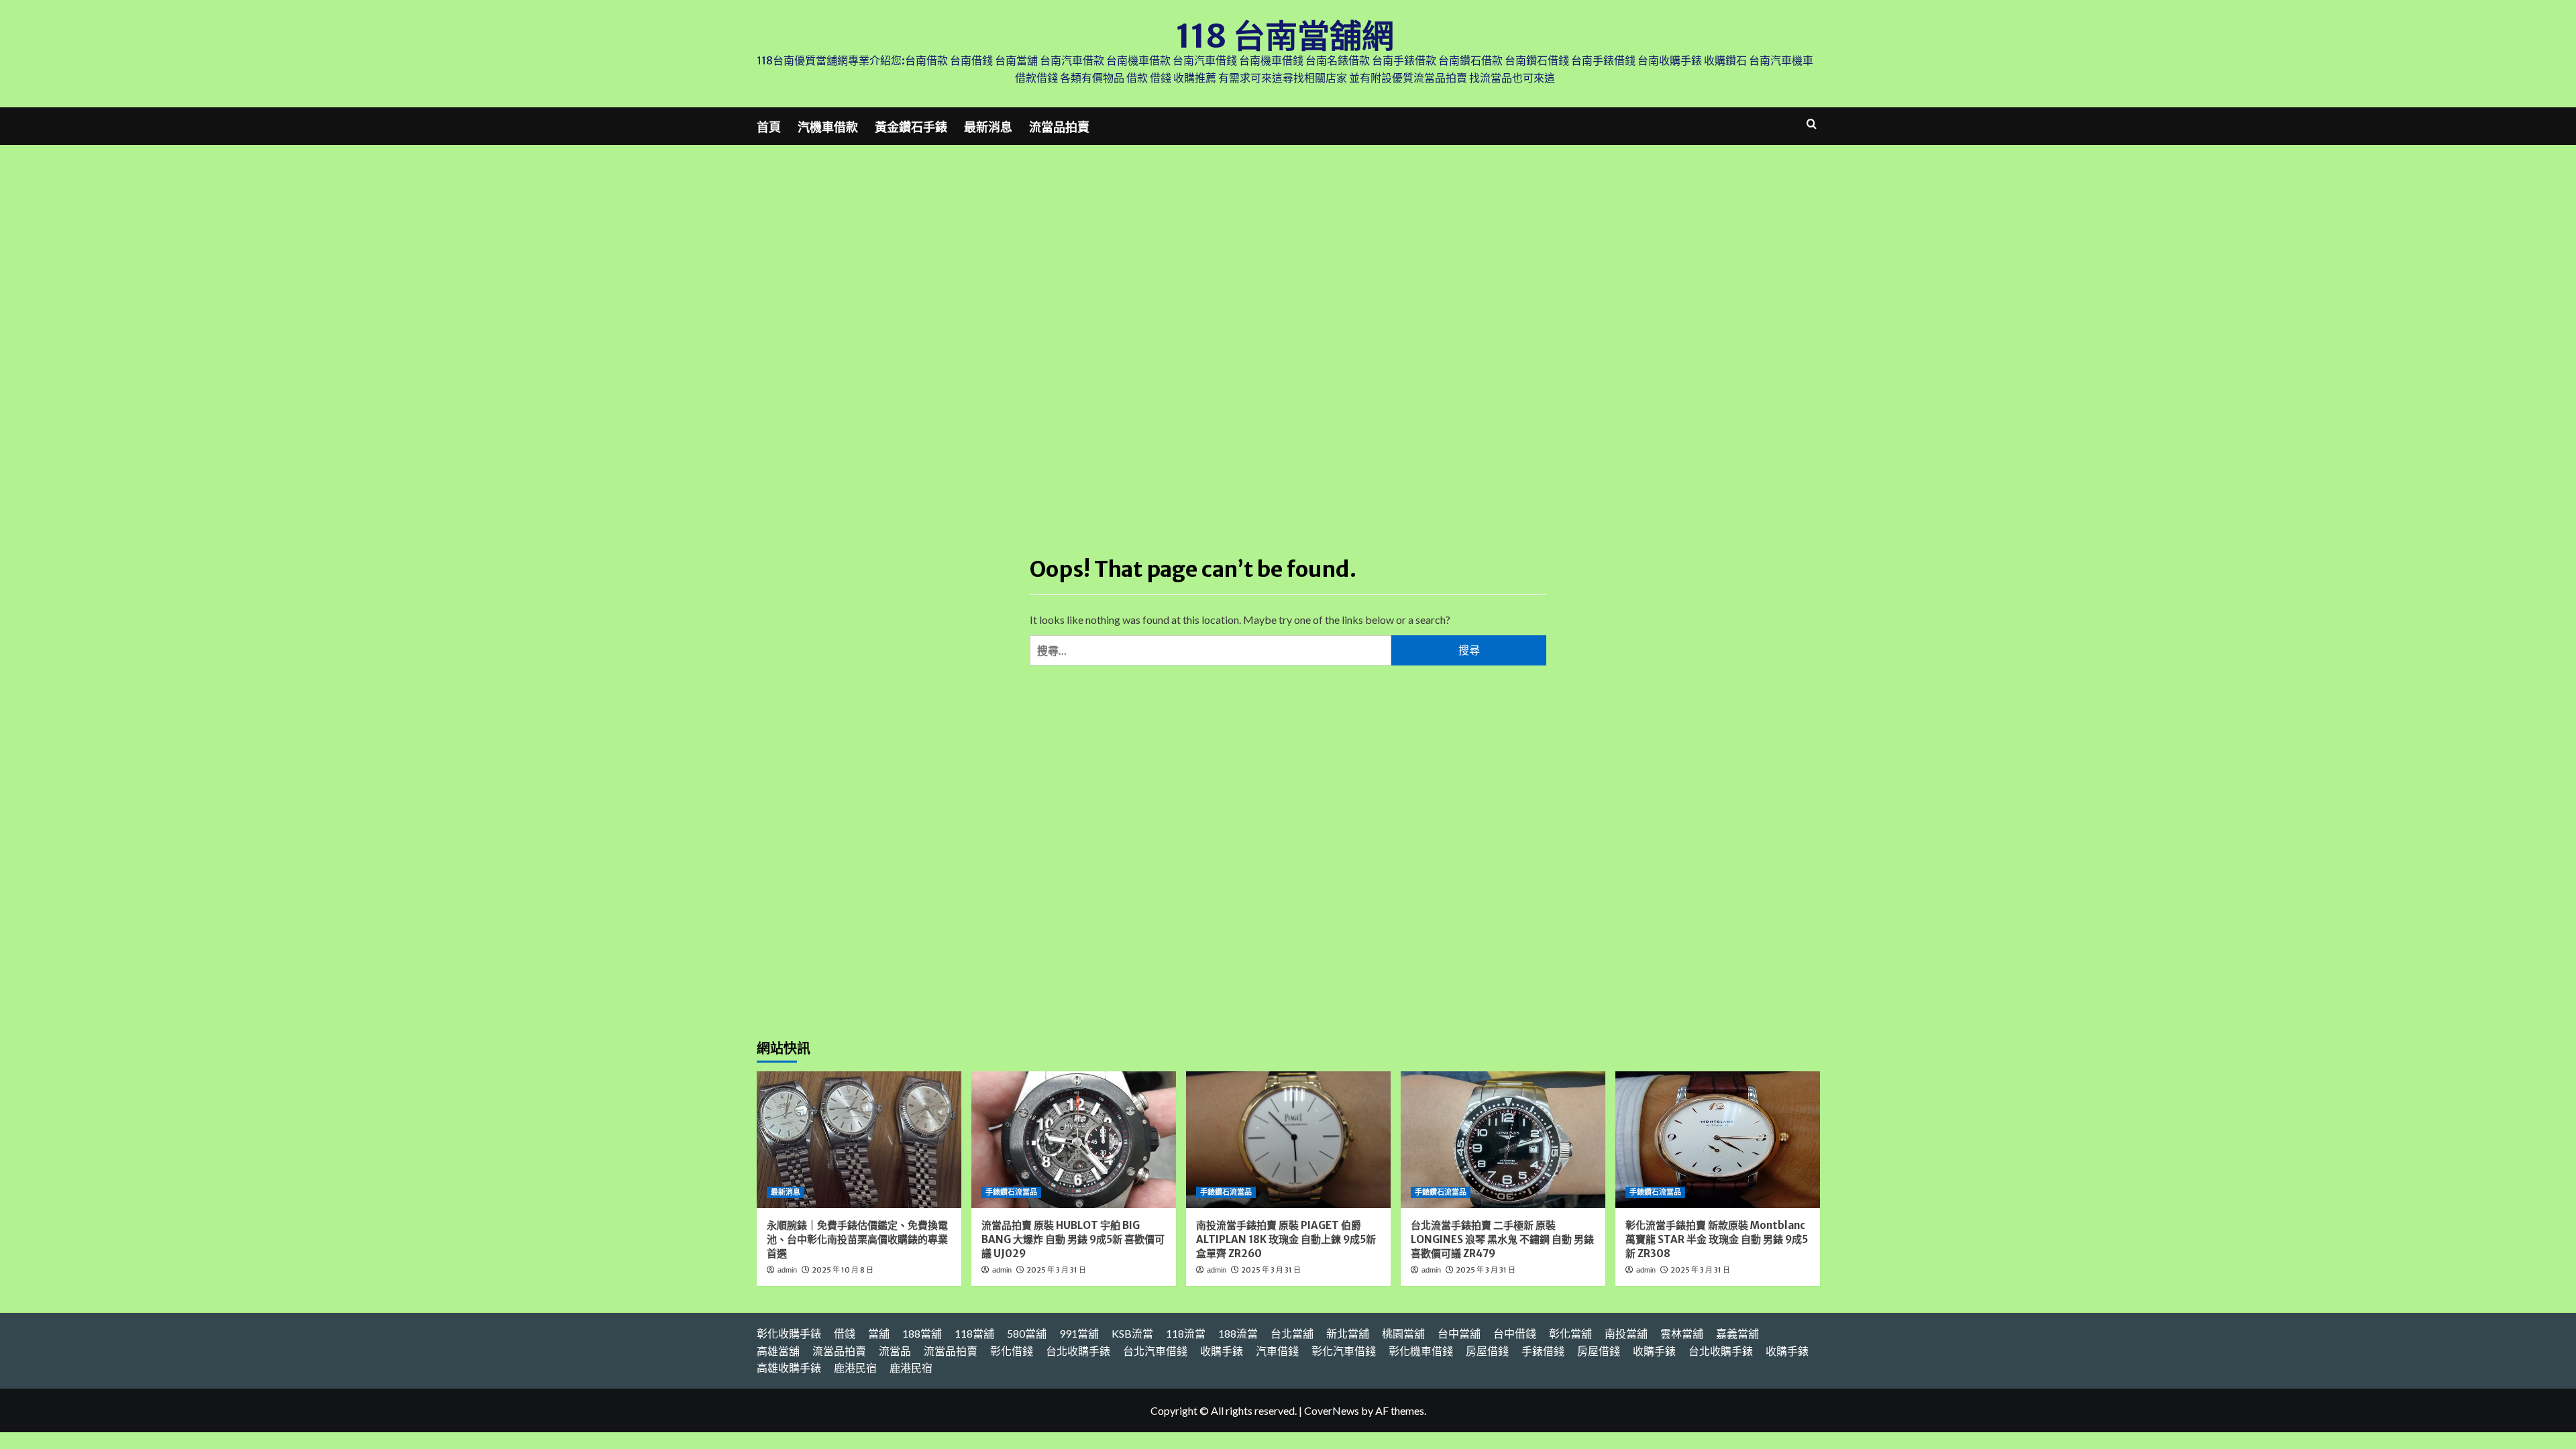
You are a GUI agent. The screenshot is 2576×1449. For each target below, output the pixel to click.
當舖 (879, 1333)
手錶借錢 (1543, 1351)
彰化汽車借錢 (1344, 1351)
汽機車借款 (828, 127)
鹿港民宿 (855, 1367)
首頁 (769, 127)
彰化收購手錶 (789, 1333)
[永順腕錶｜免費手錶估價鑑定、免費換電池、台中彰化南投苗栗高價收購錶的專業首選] (859, 1139)
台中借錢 (1515, 1333)
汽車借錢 (1277, 1351)
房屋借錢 (1487, 1351)
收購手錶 (1222, 1351)
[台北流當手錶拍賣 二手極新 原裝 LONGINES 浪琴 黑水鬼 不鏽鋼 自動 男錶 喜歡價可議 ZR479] (1503, 1139)
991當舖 (1079, 1333)
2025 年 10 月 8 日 (843, 1270)
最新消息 (988, 127)
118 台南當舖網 (1285, 36)
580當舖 (1027, 1333)
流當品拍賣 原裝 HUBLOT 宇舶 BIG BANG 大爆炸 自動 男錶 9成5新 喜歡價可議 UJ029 (1073, 1239)
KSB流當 (1132, 1333)
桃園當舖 (1403, 1333)
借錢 (845, 1333)
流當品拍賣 (1059, 127)
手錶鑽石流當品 (1011, 1192)
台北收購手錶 (1078, 1351)
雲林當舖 (1682, 1333)
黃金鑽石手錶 (911, 127)
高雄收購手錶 (789, 1367)
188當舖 (922, 1333)
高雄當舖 (778, 1351)
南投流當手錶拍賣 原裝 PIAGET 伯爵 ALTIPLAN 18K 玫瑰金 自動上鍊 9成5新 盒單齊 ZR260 (1286, 1239)
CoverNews (1332, 1410)
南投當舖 (1626, 1333)
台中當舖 (1459, 1333)
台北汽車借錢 (1155, 1351)
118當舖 (974, 1333)
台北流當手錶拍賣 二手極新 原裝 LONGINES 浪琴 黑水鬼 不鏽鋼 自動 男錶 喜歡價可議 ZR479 (1502, 1239)
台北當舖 (1292, 1333)
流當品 (895, 1351)
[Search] (1812, 124)
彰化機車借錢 (1421, 1351)
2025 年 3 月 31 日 (1056, 1270)
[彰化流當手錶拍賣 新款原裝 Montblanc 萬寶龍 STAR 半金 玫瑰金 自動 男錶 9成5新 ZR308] (1718, 1139)
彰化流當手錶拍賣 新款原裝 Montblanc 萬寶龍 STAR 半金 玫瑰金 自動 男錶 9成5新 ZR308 (1717, 1239)
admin (787, 1270)
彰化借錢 (1012, 1351)
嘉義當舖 (1737, 1333)
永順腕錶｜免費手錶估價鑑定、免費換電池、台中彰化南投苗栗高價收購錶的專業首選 (857, 1239)
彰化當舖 (1570, 1333)
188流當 (1238, 1333)
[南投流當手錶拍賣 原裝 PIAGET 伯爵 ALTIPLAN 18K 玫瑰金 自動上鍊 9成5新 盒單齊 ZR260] (1288, 1139)
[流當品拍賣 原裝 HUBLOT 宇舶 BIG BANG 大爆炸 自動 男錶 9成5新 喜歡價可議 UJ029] (1074, 1139)
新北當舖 (1348, 1333)
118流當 (1186, 1333)
